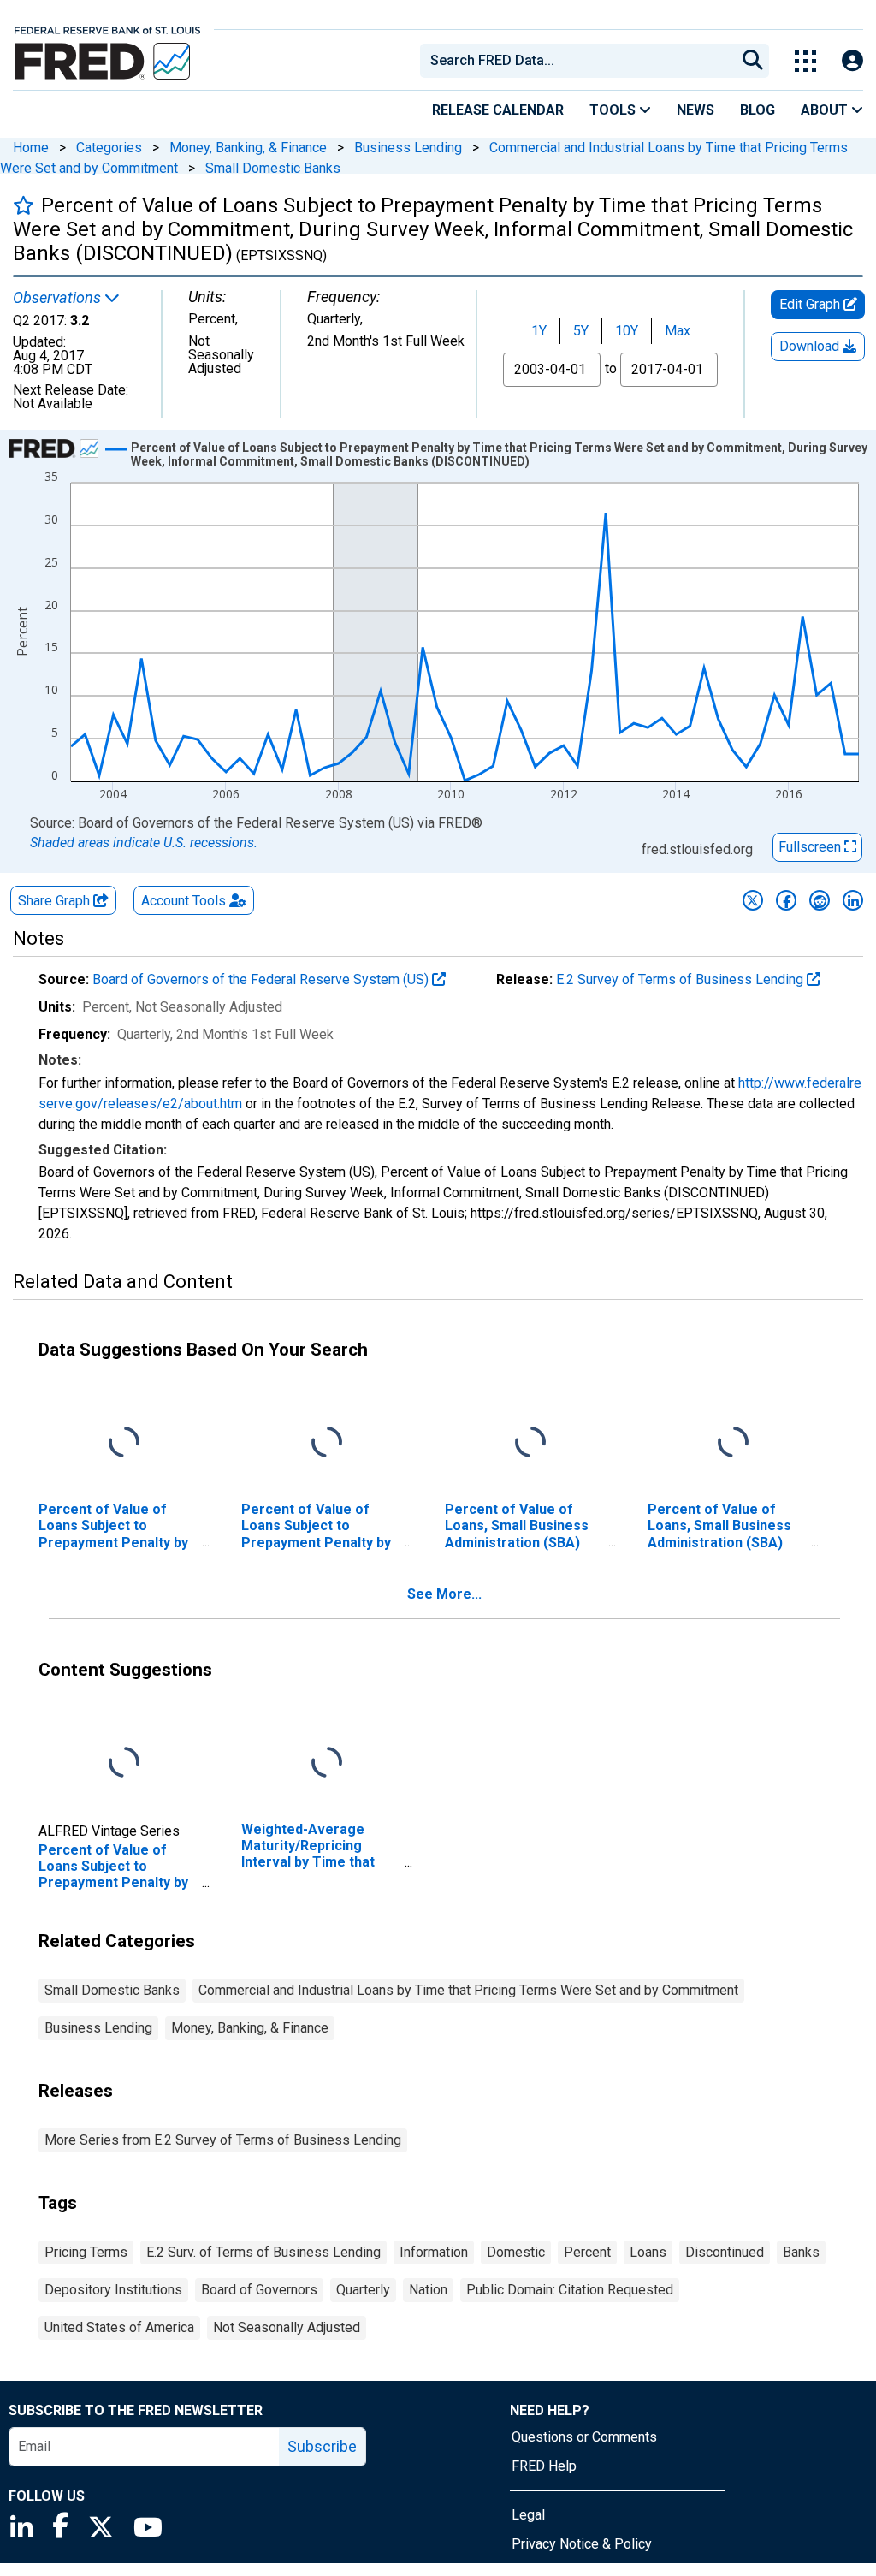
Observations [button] (59, 298)
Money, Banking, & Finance (248, 148)
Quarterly (363, 2290)
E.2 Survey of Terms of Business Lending (681, 979)
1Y (539, 331)
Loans (648, 2252)
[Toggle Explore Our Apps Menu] (805, 61)
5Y (581, 331)
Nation (428, 2290)
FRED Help (544, 2466)
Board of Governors (259, 2290)
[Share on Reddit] (820, 900)
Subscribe (322, 2446)
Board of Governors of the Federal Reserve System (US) (262, 979)
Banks (801, 2252)
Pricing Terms (86, 2252)
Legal (528, 2515)
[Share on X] (753, 900)
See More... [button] (444, 1594)
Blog (758, 110)
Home (31, 148)
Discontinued (725, 2252)
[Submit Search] (753, 61)
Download (811, 346)
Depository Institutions (113, 2290)
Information (434, 2252)
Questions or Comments (584, 2437)
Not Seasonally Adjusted (287, 2327)
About (826, 110)
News (695, 110)
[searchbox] (581, 61)
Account (183, 901)
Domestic (516, 2252)
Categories (109, 148)
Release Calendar (498, 110)
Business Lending (408, 148)
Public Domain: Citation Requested (570, 2290)
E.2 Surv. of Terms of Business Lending (263, 2252)
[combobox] (577, 61)
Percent (587, 2252)
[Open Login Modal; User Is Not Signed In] (852, 61)
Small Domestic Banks (273, 168)
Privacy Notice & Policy (582, 2544)
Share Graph (56, 901)
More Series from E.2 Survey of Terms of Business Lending (223, 2140)
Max (678, 331)
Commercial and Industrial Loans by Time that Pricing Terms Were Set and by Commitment (468, 1990)
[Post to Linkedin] (853, 900)
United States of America (119, 2327)
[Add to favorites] (24, 205)
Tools (614, 110)
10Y (627, 331)
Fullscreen (811, 847)
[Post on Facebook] (786, 900)
